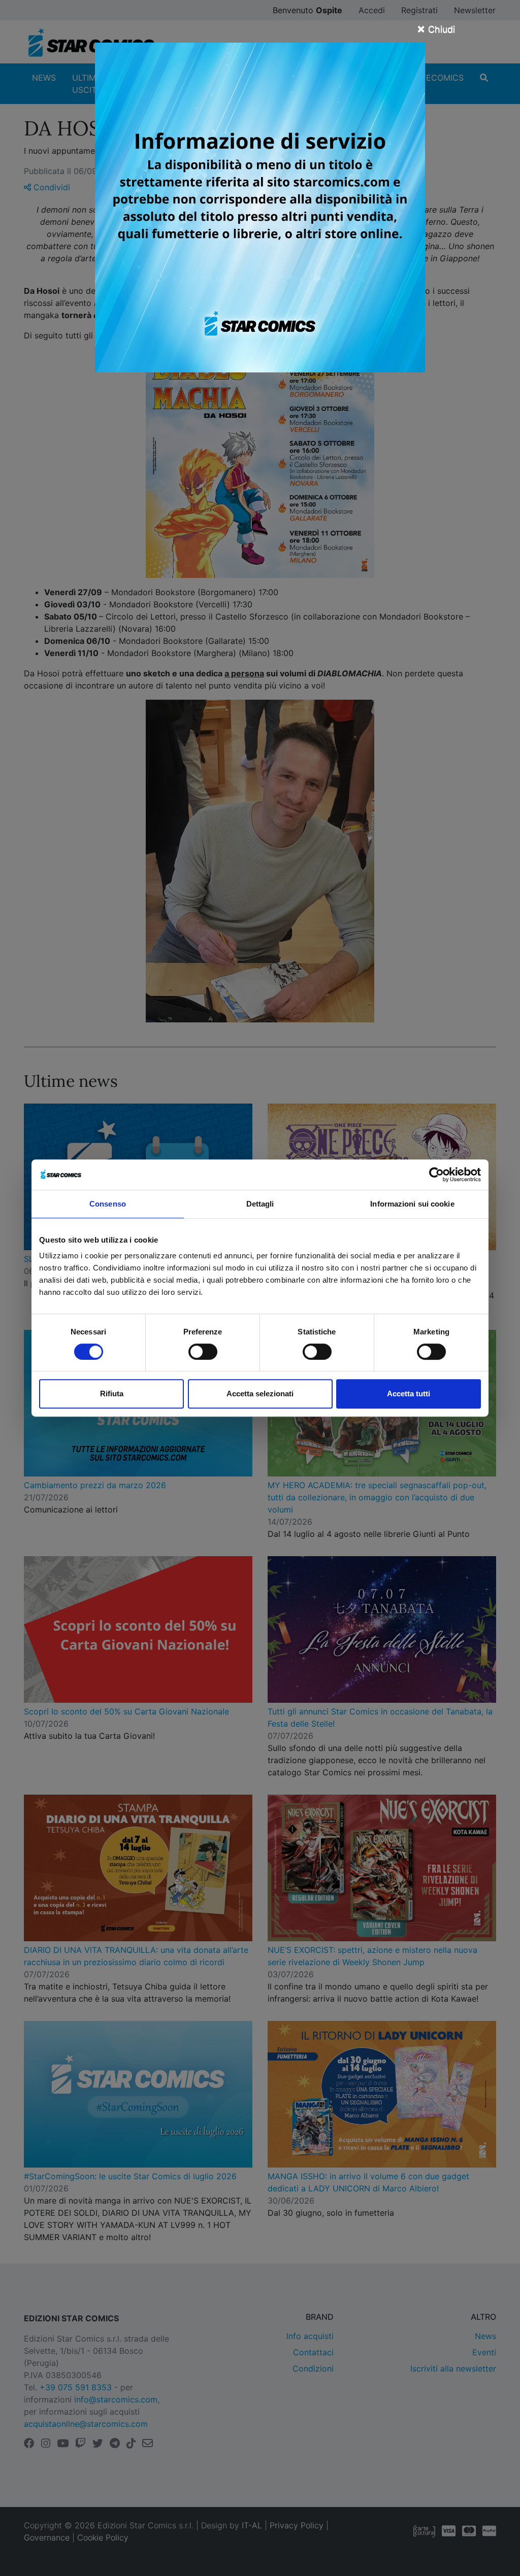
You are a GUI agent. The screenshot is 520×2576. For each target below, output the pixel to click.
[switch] (203, 1352)
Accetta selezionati (260, 1394)
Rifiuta (112, 1394)
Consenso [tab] (108, 1204)
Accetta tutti (409, 1394)
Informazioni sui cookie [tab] (412, 1204)
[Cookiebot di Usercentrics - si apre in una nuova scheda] (436, 1175)
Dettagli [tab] (260, 1204)
